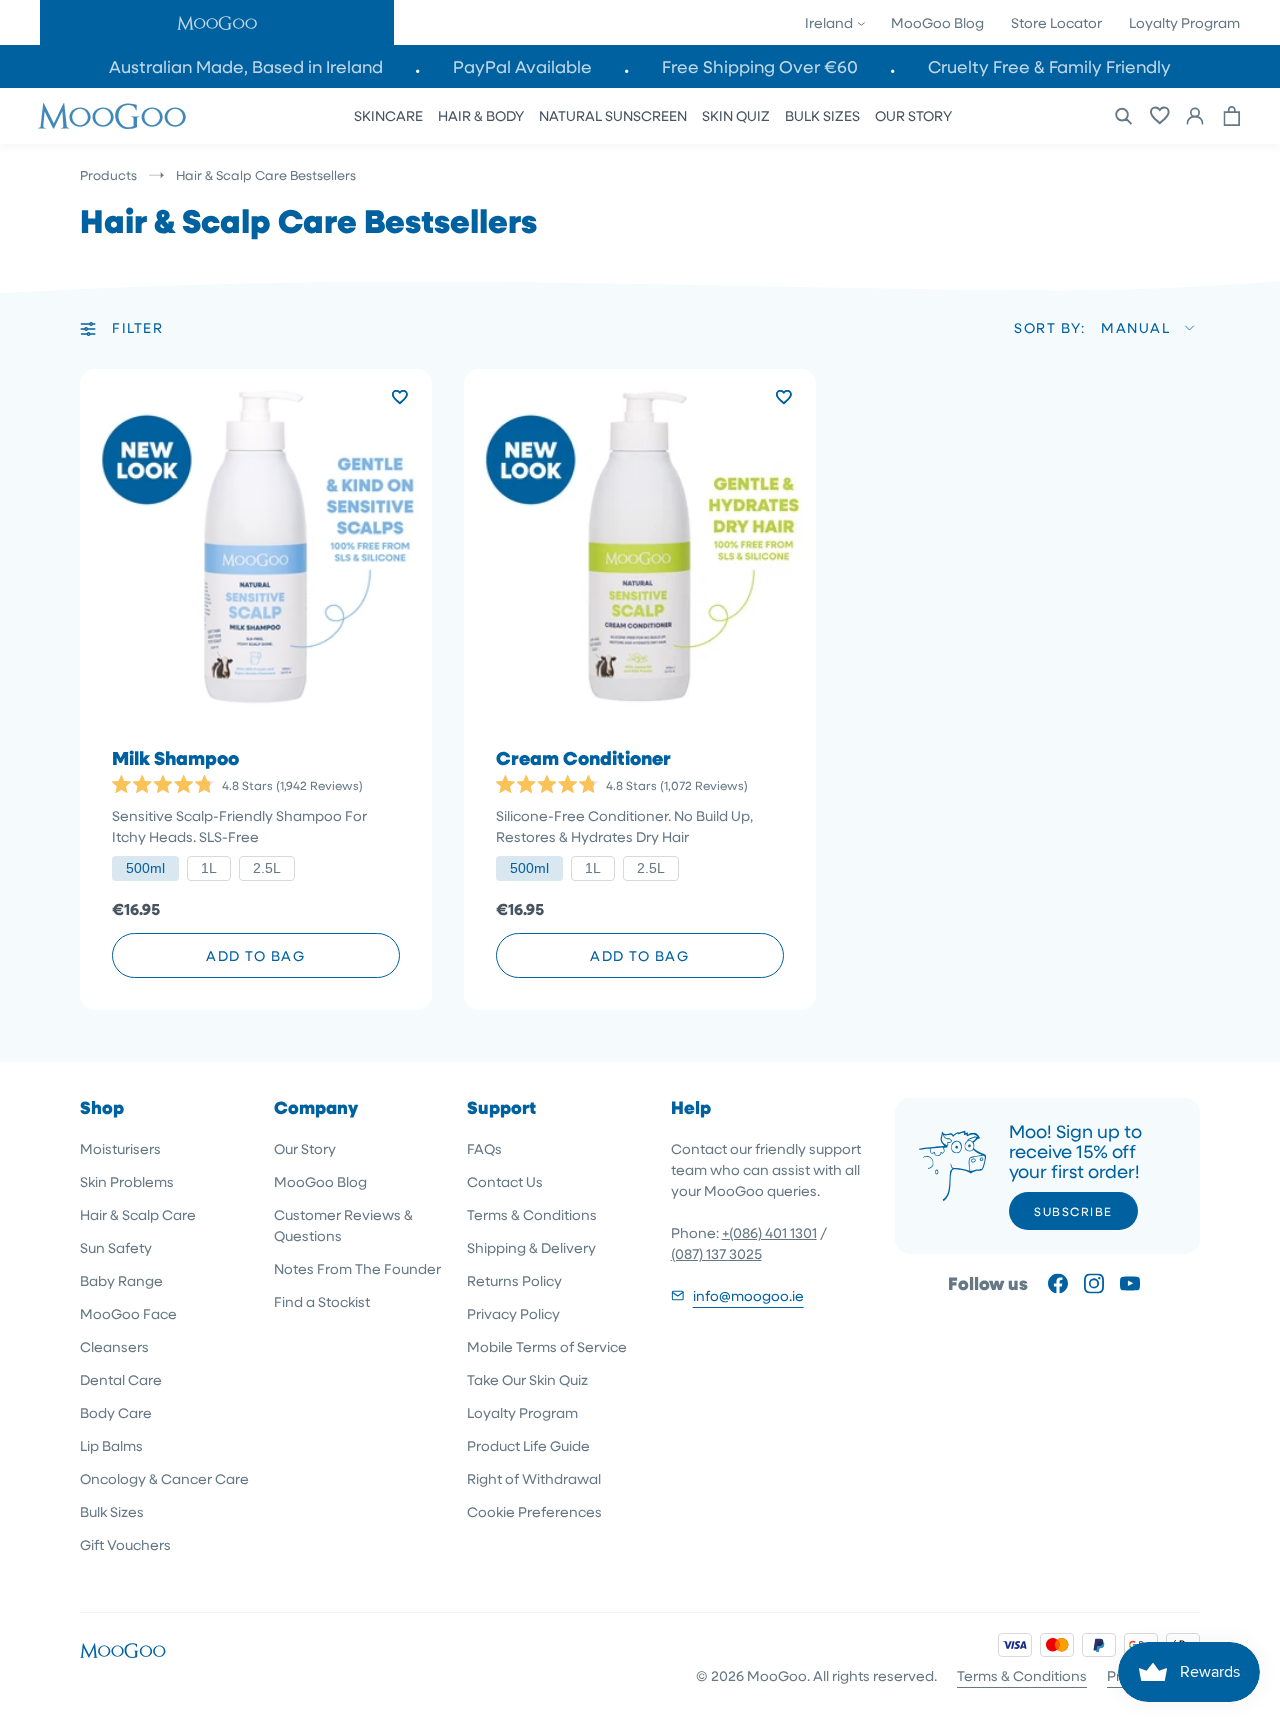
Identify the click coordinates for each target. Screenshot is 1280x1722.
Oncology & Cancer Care (164, 1478)
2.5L (267, 868)
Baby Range (121, 1280)
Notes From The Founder (357, 1268)
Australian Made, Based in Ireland (246, 66)
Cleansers (114, 1346)
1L (209, 868)
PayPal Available (522, 66)
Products (108, 174)
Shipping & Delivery (531, 1247)
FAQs (484, 1148)
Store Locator (1056, 22)
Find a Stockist (322, 1301)
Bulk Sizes (112, 1511)
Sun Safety (116, 1247)
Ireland (830, 22)
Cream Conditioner (583, 758)
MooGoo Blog (937, 22)
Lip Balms (111, 1445)
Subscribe (1073, 1211)
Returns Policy (514, 1280)
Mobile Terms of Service (547, 1346)
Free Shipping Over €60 (760, 66)
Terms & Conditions (532, 1214)
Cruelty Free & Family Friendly (1049, 66)
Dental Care (121, 1379)
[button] (217, 22)
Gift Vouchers (125, 1544)
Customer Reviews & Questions (343, 1225)
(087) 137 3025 (716, 1253)
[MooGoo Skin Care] (112, 116)
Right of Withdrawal (534, 1478)
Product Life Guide (528, 1445)
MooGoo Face (128, 1313)
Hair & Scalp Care (138, 1214)
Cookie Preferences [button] (534, 1511)
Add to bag (255, 955)
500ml (145, 868)
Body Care (116, 1412)
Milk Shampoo (175, 758)
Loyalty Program (1184, 22)
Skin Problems (127, 1181)
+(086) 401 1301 (769, 1232)
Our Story (305, 1148)
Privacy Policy (513, 1313)
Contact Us (505, 1181)
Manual (1135, 327)
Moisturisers (120, 1148)
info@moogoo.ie (748, 1295)
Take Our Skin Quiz (527, 1379)
